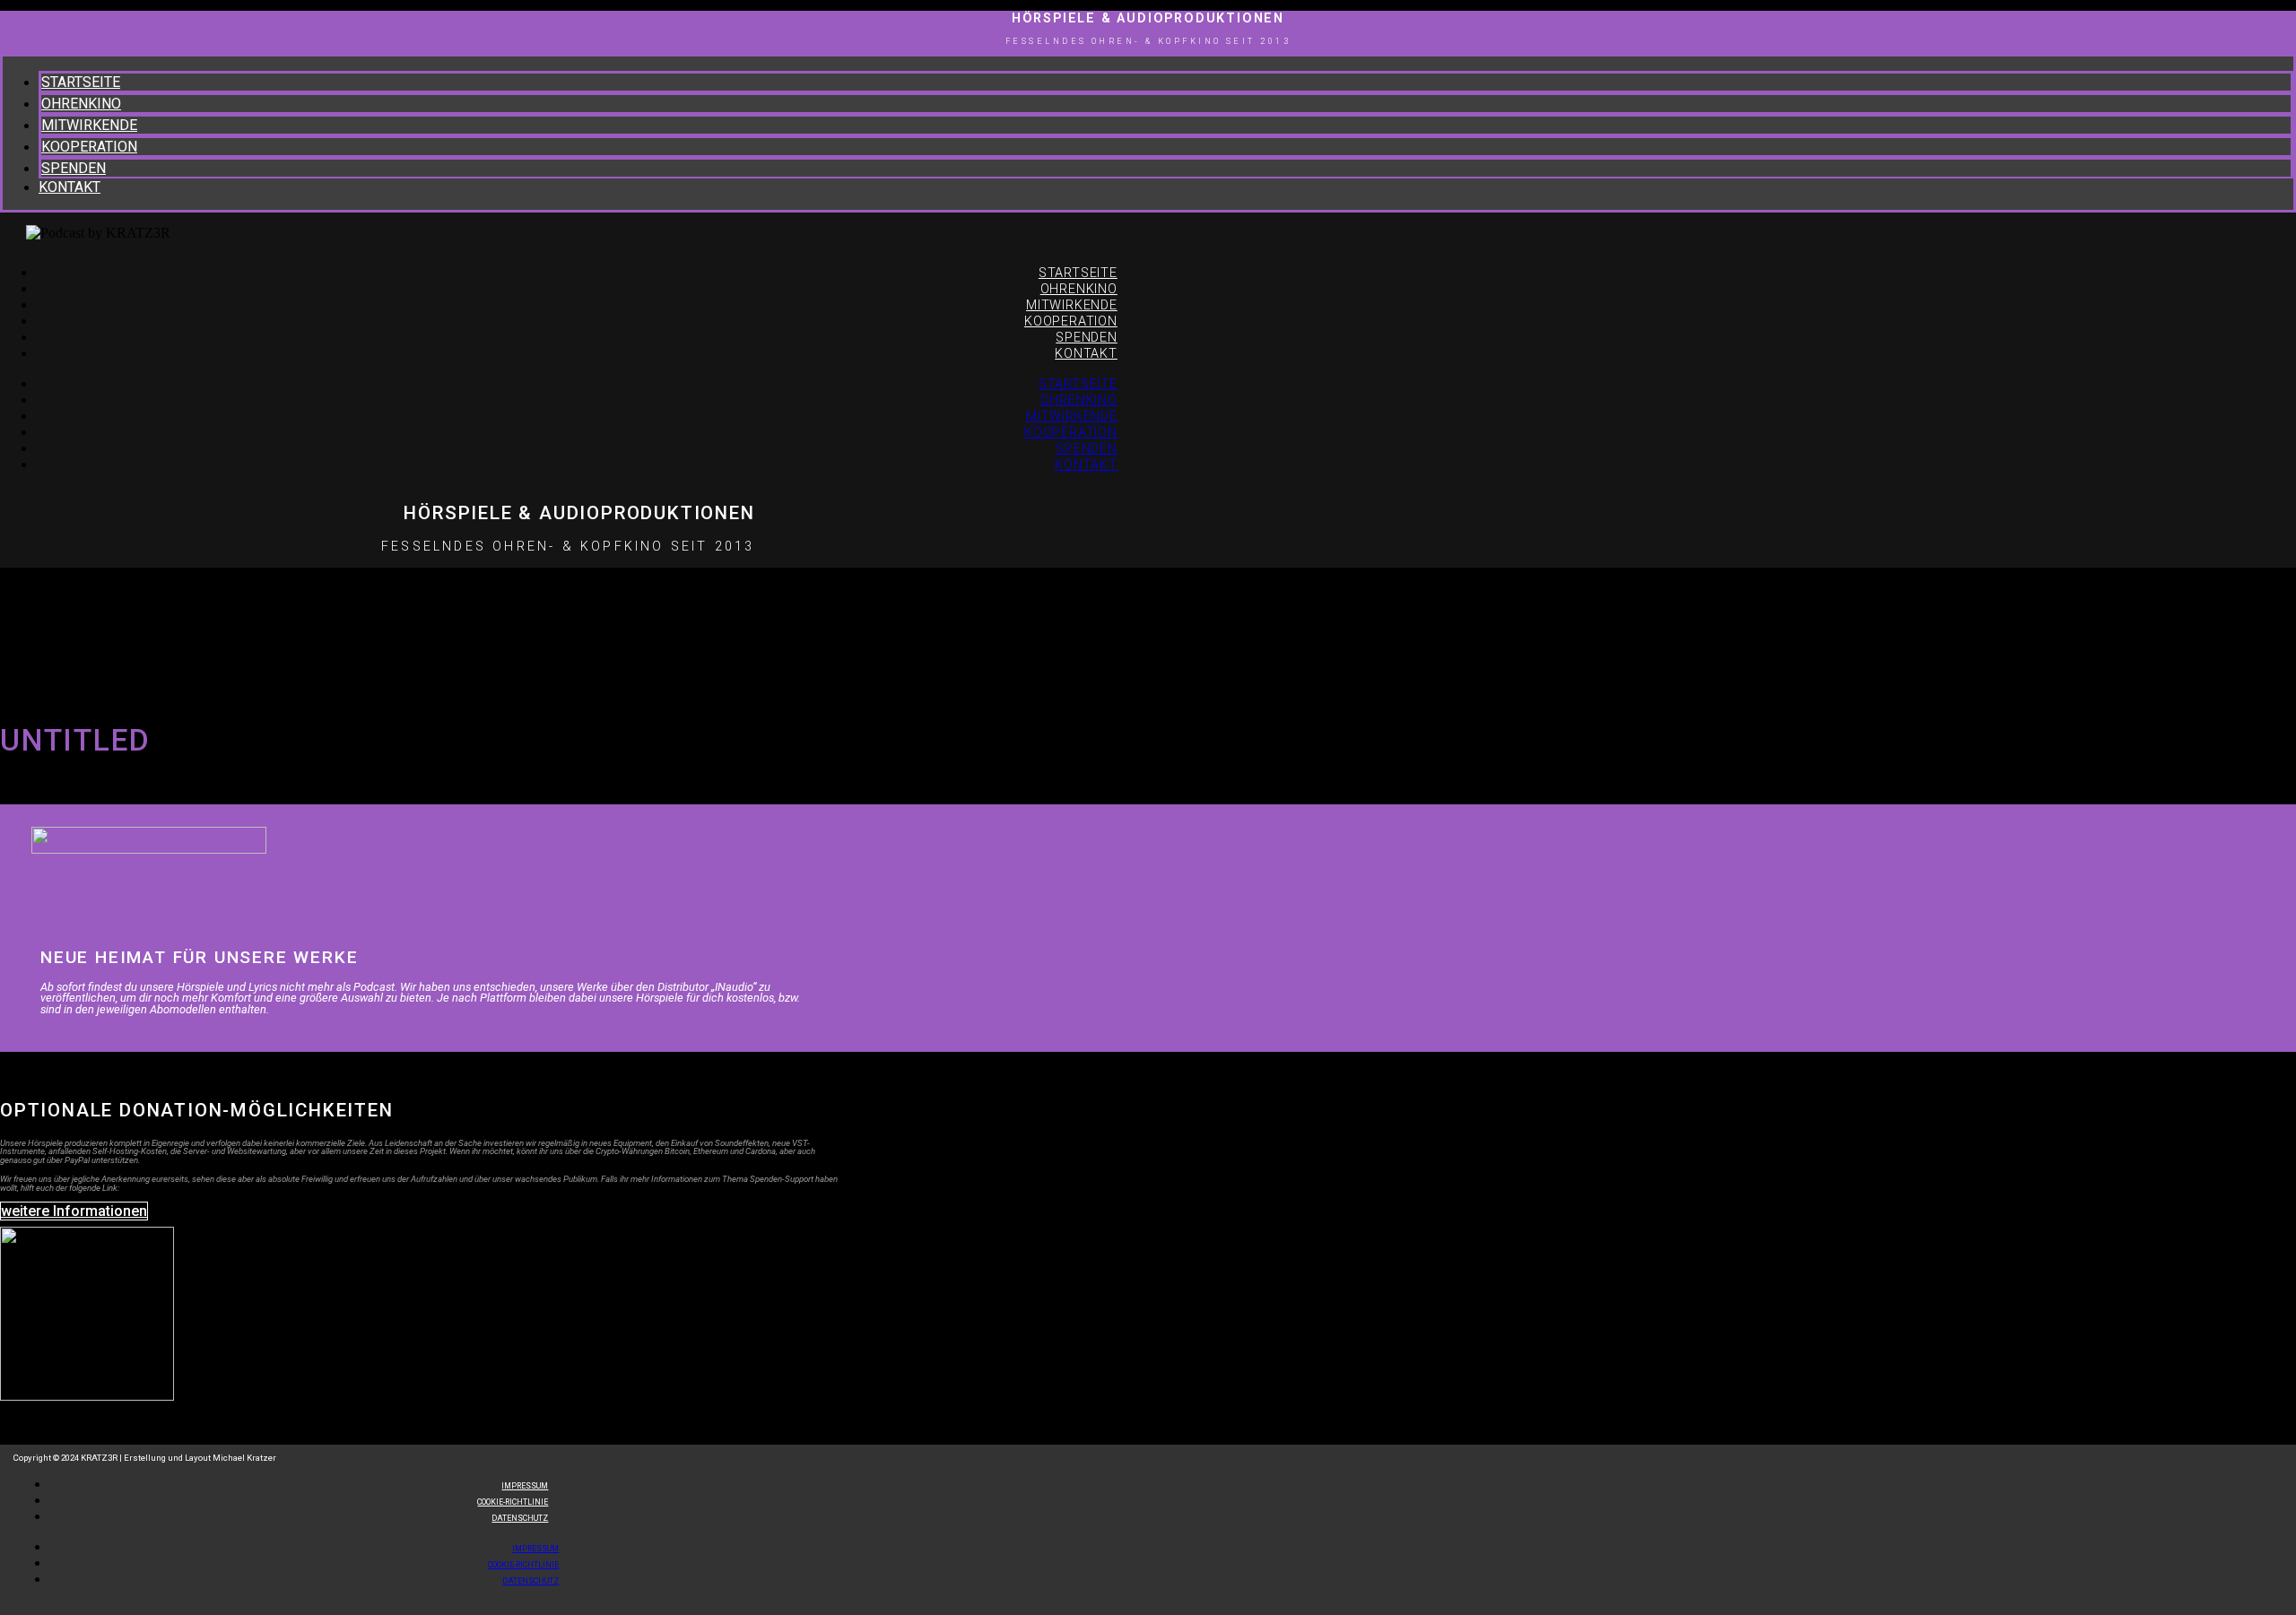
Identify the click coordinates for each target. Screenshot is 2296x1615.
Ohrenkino (81, 104)
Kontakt (70, 187)
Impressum (535, 1549)
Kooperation (89, 147)
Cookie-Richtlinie (523, 1565)
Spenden (74, 168)
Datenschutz (520, 1518)
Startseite (81, 82)
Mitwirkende (89, 125)
